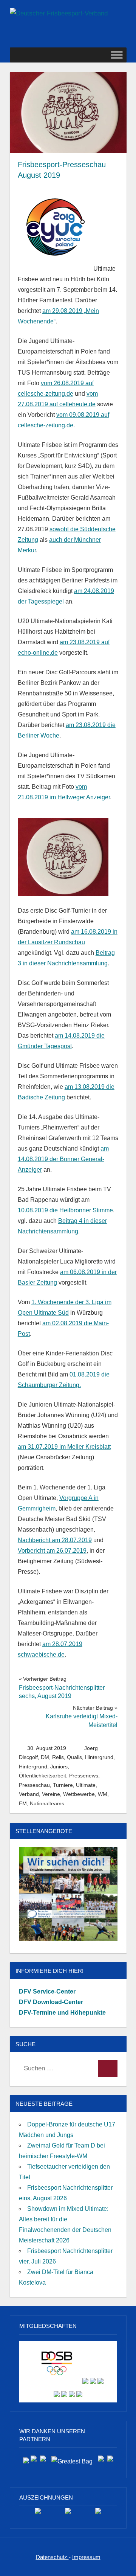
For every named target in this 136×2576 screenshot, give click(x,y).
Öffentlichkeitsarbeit (42, 1776)
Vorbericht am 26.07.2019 (52, 1551)
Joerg (91, 1748)
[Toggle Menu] (117, 55)
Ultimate (86, 1785)
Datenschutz (52, 2557)
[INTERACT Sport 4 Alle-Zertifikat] (38, 2514)
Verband (29, 1794)
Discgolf (28, 1757)
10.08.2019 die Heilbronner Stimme (65, 1210)
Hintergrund (99, 1757)
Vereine (51, 1794)
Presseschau (34, 1785)
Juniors (59, 1767)
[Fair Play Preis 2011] (98, 2514)
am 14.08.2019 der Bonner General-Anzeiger (63, 1159)
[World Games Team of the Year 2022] (68, 2514)
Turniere (63, 1785)
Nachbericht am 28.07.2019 (55, 1540)
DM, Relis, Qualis (61, 1757)
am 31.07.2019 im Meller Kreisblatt (64, 1447)
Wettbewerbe (79, 1794)
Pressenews (84, 1776)
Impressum (86, 2557)
